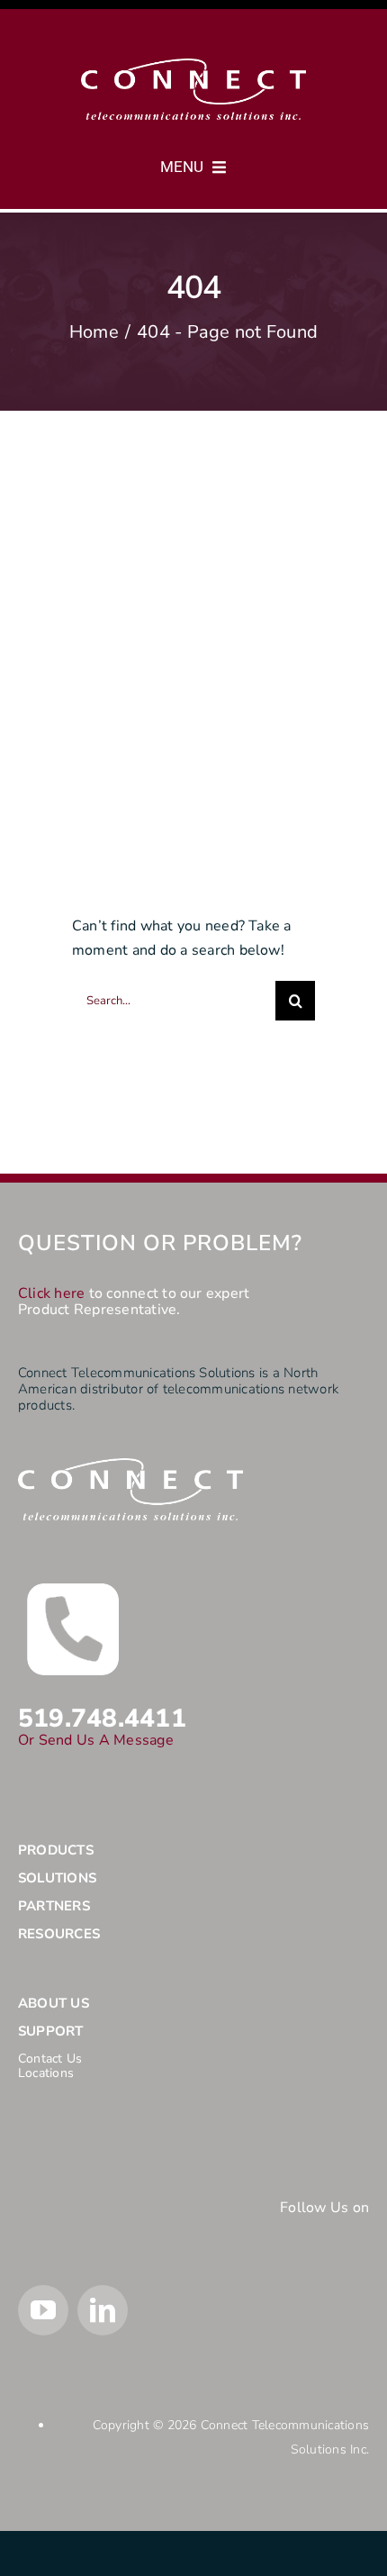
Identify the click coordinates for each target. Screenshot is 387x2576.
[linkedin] (103, 2310)
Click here (51, 1293)
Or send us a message (96, 1740)
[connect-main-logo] (193, 66)
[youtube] (43, 2310)
